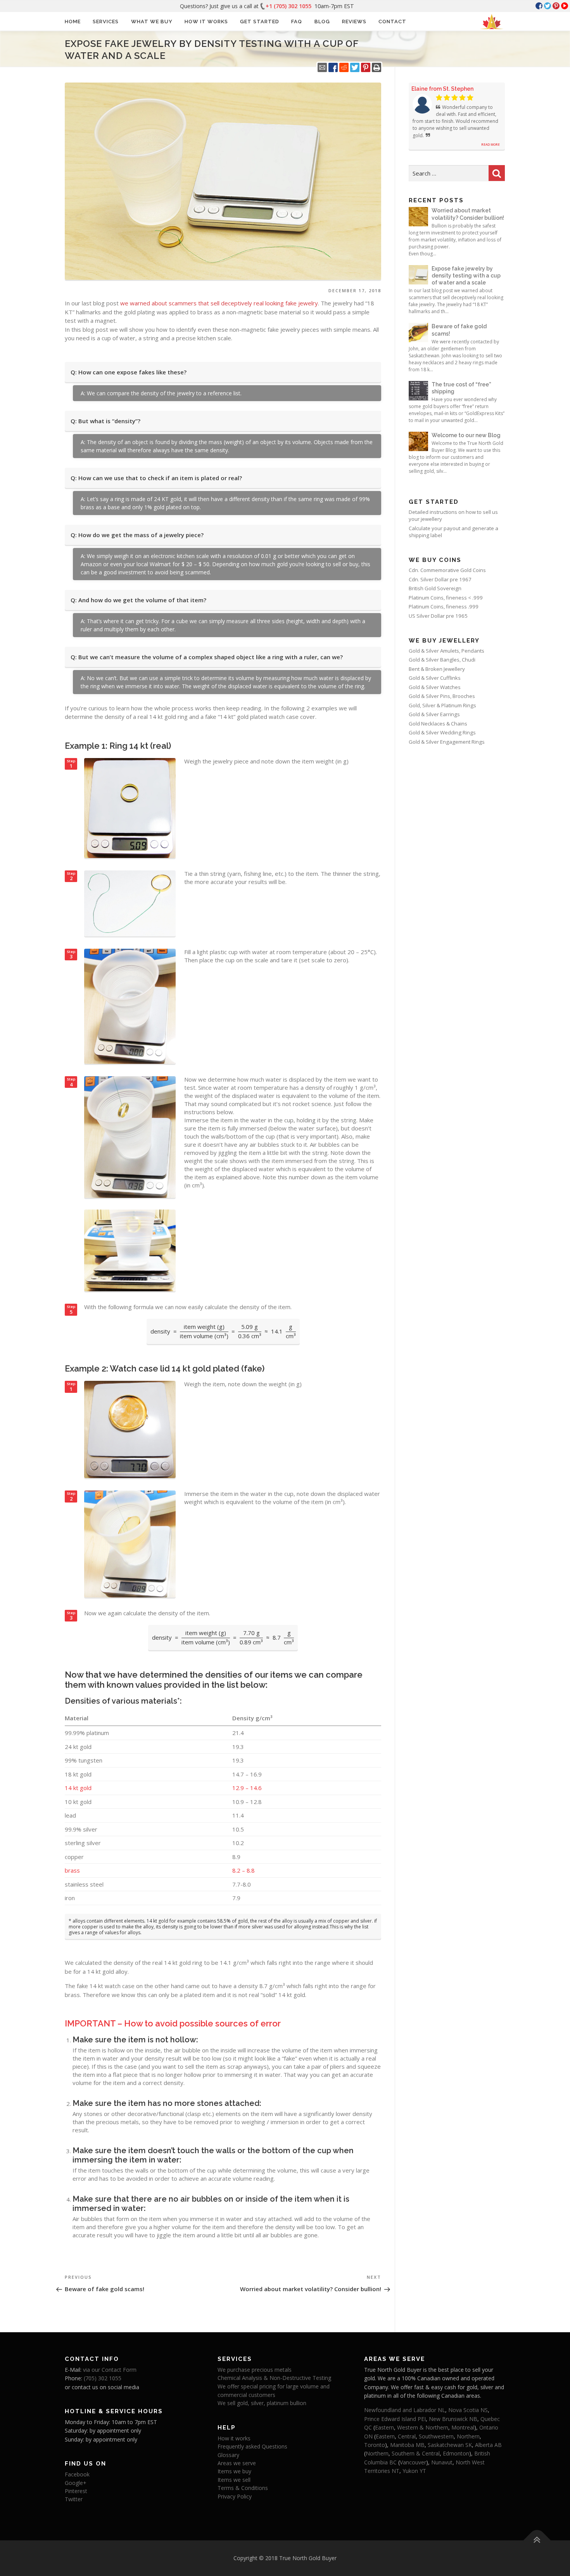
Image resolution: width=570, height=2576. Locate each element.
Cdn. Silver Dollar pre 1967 (440, 579)
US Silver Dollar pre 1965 (438, 616)
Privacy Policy (235, 2496)
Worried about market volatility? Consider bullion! (468, 214)
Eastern (384, 2427)
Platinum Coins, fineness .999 (444, 607)
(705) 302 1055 (103, 2378)
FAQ (297, 22)
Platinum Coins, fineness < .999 (446, 598)
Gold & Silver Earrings (434, 714)
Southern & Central (416, 2453)
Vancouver (413, 2462)
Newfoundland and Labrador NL (405, 2410)
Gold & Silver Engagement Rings (447, 742)
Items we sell (234, 2480)
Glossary (228, 2455)
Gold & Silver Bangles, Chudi (442, 660)
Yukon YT (414, 2471)
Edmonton (456, 2453)
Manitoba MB (407, 2445)
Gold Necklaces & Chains (438, 724)
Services (106, 22)
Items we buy (234, 2471)
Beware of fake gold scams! (459, 330)
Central (407, 2436)
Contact (392, 22)
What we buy (152, 22)
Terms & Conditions (243, 2488)
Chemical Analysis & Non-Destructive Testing (274, 2378)
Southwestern (436, 2436)
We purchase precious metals (255, 2370)
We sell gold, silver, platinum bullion (262, 2403)
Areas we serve (237, 2463)
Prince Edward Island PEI (395, 2419)
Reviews (354, 22)
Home (73, 22)
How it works (206, 22)
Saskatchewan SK (450, 2445)
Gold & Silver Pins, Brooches (442, 696)
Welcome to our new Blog (466, 435)
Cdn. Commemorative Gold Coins (447, 570)
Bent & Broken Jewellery (437, 669)
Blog (322, 22)
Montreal (463, 2427)
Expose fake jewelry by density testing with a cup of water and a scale (466, 276)
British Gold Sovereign (435, 588)
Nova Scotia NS (468, 2410)
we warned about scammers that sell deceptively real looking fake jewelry (219, 303)
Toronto (375, 2445)
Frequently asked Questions (252, 2446)
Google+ (76, 2483)
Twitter (74, 2499)
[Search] (497, 173)
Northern (468, 2436)
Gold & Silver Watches (435, 687)
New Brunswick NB (453, 2419)
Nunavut (442, 2462)
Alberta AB (488, 2445)
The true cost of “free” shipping (461, 388)
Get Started (260, 22)
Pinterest (76, 2491)
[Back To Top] (537, 2540)
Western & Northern (423, 2427)
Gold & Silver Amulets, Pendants (446, 651)
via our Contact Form (110, 2370)
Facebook (77, 2474)
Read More (491, 144)
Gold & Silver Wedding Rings (442, 732)
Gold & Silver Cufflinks (435, 678)
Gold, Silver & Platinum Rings (442, 705)
